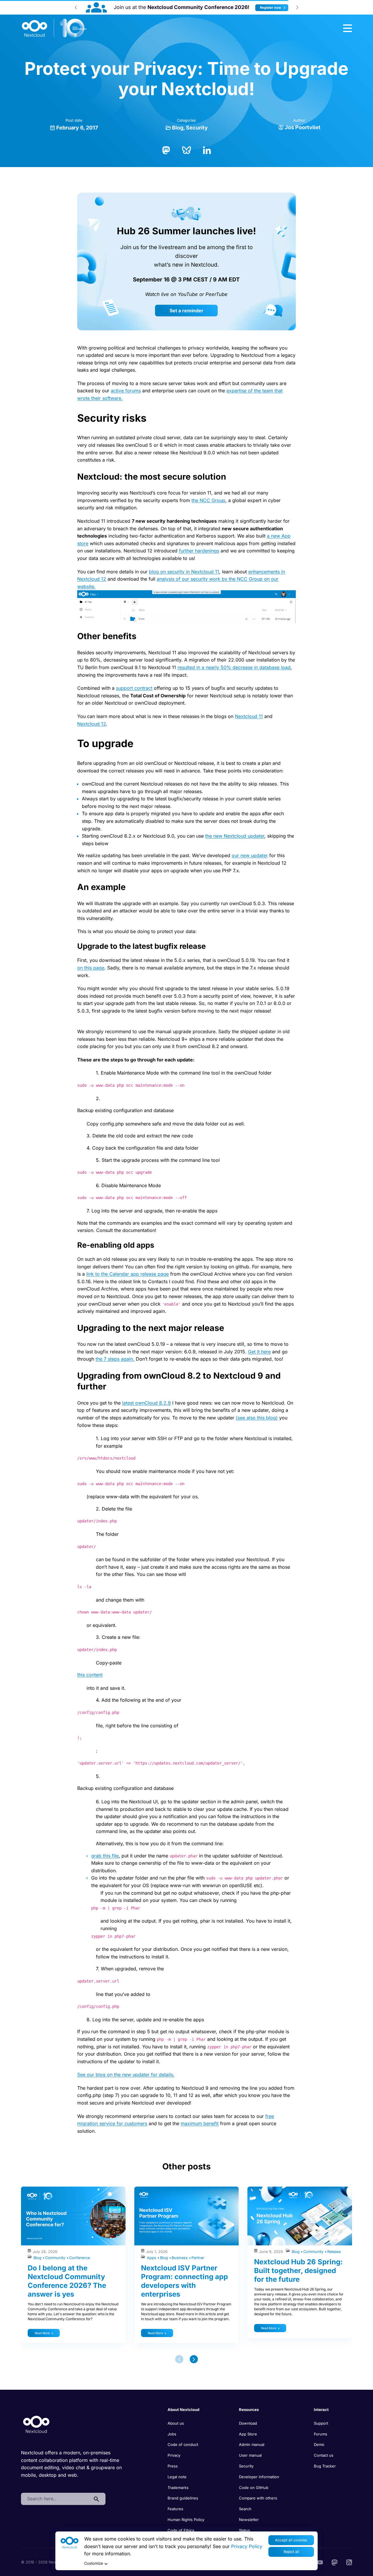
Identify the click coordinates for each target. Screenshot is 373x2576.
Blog (178, 128)
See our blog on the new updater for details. (126, 2075)
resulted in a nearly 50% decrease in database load (234, 667)
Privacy (174, 2455)
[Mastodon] (166, 150)
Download (248, 2423)
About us (176, 2423)
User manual (250, 2455)
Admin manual (252, 2444)
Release (334, 2252)
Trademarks (178, 2488)
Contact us (324, 2455)
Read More (42, 2333)
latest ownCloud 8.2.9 (146, 1403)
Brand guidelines (183, 2498)
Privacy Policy (247, 2546)
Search (245, 2509)
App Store (248, 2434)
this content (90, 1675)
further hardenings (199, 551)
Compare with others (258, 2498)
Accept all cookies (291, 2540)
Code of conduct (183, 2444)
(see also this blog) (257, 1418)
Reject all (291, 2552)
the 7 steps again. (115, 1359)
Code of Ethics (181, 2530)
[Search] (96, 2499)
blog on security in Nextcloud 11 (184, 572)
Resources (249, 2410)
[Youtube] (320, 2562)
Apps (152, 2258)
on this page (91, 968)
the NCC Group (208, 500)
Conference (79, 2258)
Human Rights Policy (186, 2520)
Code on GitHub (254, 2488)
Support (321, 2423)
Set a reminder (186, 311)
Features (175, 2509)
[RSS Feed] (349, 2562)
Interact (321, 2410)
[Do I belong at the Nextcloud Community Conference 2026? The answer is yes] (73, 2216)
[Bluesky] (186, 150)
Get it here (259, 1352)
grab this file (105, 1856)
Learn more (253, 8)
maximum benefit (200, 2123)
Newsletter (249, 2520)
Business (180, 2258)
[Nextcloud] (54, 28)
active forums (126, 391)
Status (244, 2530)
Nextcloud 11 (249, 716)
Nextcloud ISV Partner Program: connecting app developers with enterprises (184, 2281)
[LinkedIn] (207, 150)
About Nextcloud (183, 2410)
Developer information (259, 2477)
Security (197, 128)
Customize (94, 2563)
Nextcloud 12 (92, 724)
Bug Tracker (325, 2466)
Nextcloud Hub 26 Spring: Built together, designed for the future (298, 2271)
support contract (134, 688)
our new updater (250, 855)
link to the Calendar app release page (127, 1274)
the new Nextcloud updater (235, 836)
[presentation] (76, 7)
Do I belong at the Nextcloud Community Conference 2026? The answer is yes (67, 2281)
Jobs (172, 2434)
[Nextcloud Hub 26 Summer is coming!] (119, 7)
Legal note (177, 2477)
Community (56, 2258)
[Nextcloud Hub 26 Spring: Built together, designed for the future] (300, 2216)
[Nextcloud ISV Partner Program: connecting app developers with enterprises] (187, 2216)
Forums (321, 2434)
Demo (319, 2444)
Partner (198, 2258)
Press (173, 2466)
